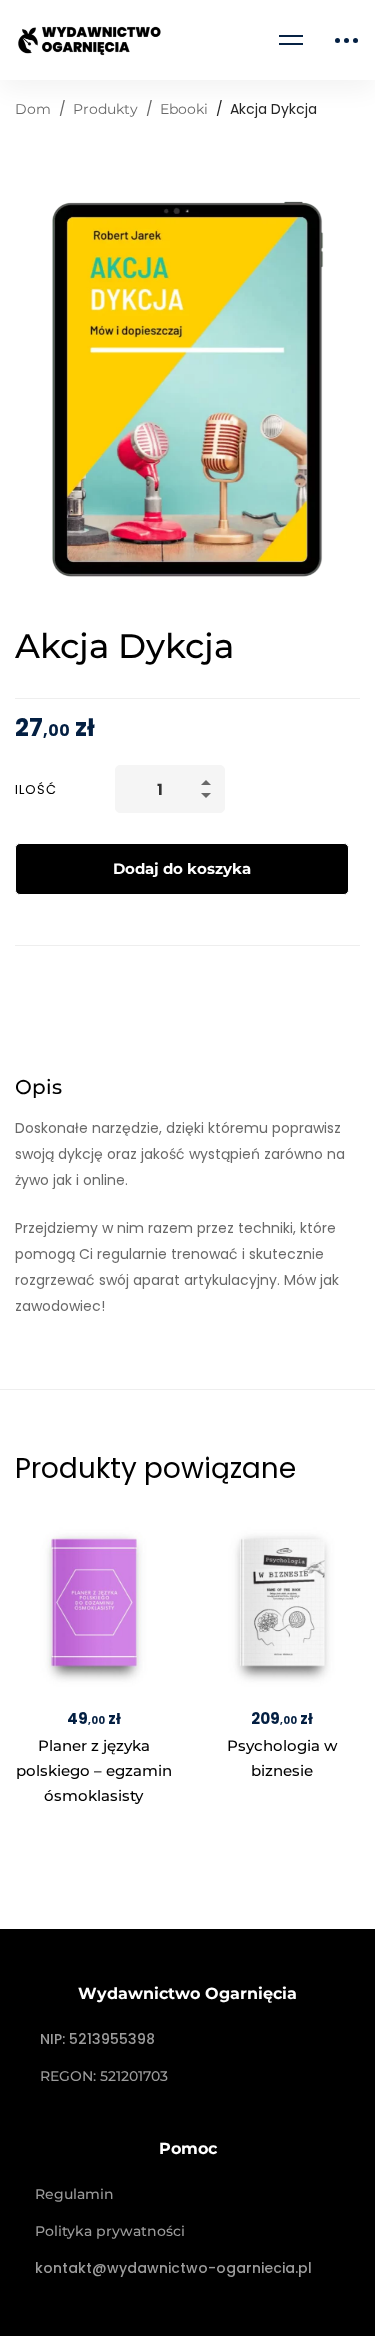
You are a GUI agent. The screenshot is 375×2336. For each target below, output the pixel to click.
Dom (33, 109)
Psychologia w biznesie (281, 1758)
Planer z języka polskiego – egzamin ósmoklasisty (94, 1770)
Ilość (36, 789)
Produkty (105, 109)
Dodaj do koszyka (182, 868)
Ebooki (184, 109)
